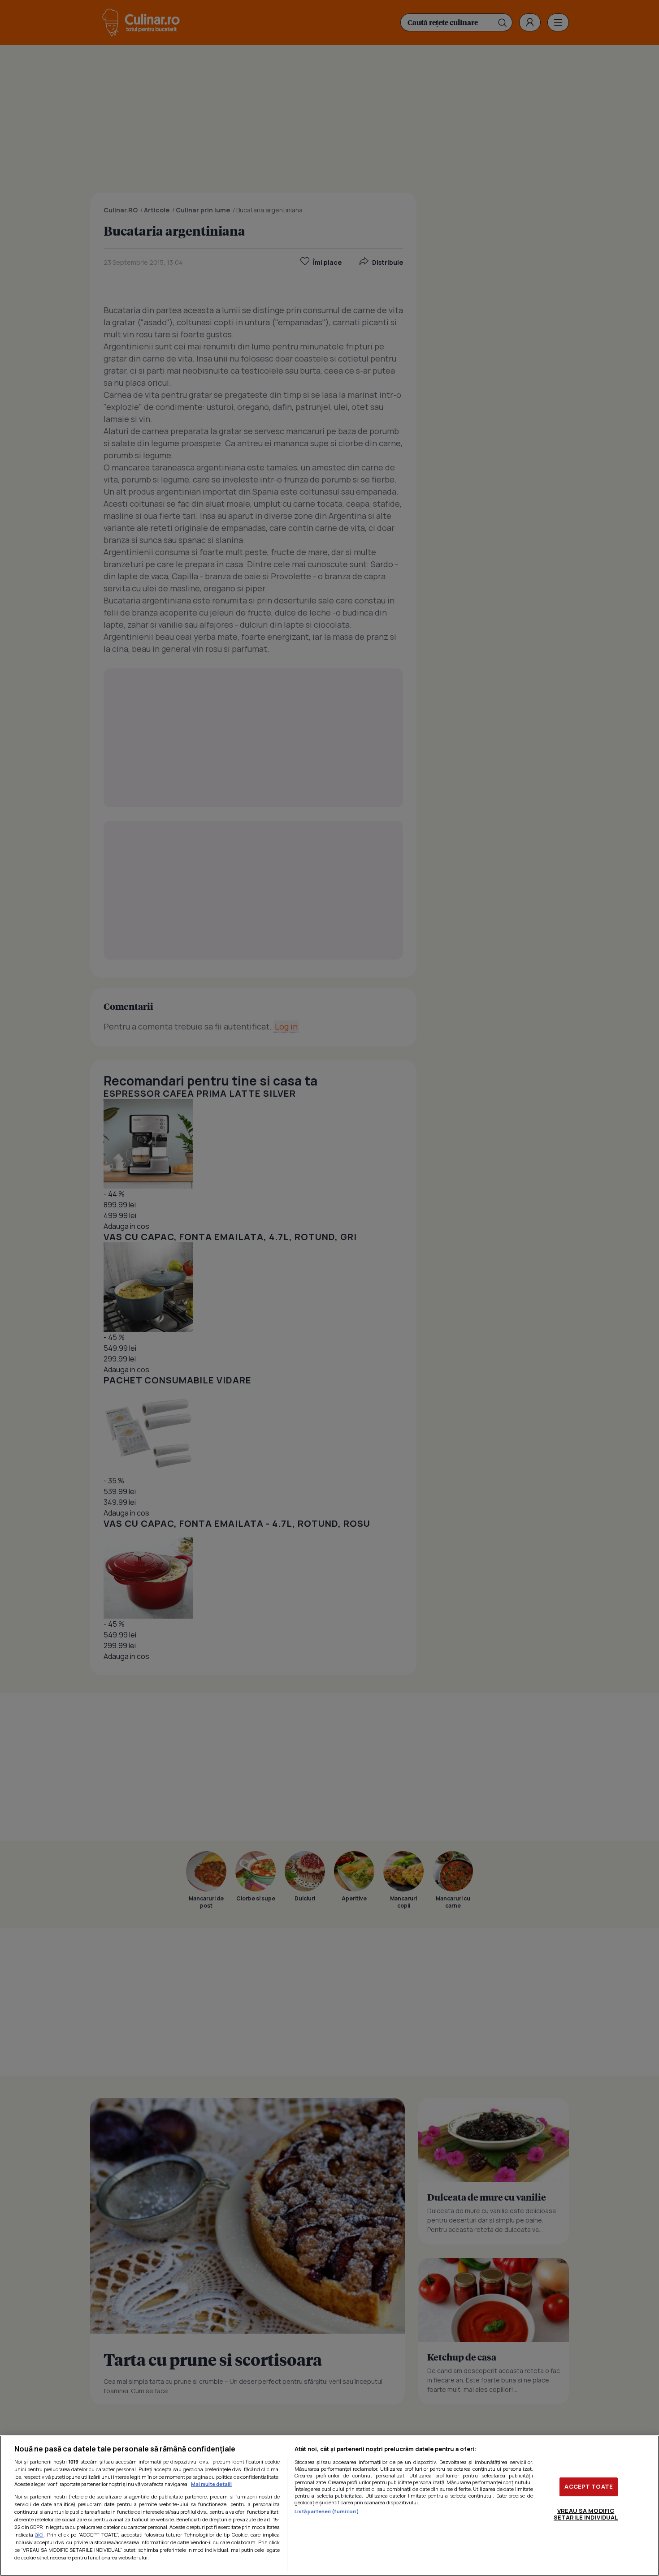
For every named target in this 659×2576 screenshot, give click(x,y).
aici (39, 2535)
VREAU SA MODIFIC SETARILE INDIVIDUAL (586, 2514)
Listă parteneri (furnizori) (327, 2511)
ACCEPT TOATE (589, 2486)
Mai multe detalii (211, 2484)
